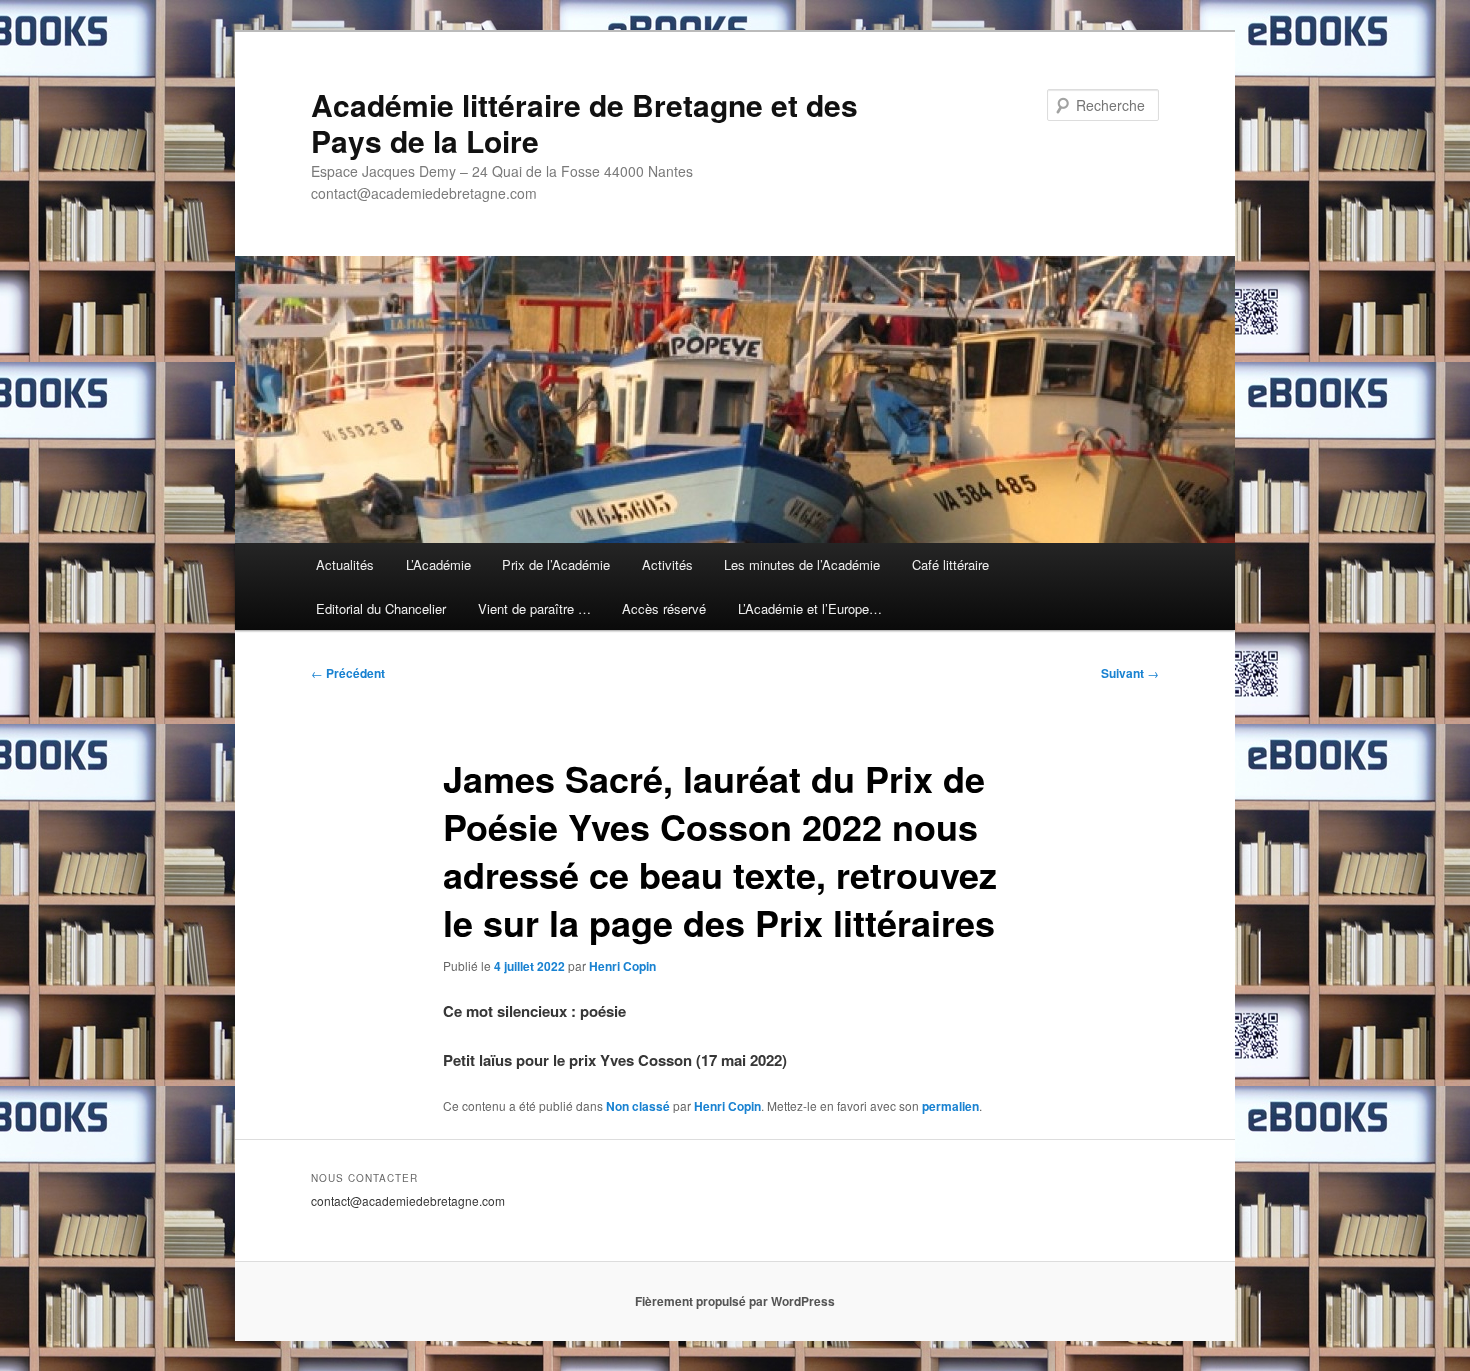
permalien (950, 1106)
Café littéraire (950, 564)
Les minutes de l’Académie (802, 564)
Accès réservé (664, 608)
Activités (667, 564)
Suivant (1130, 673)
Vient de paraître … (534, 608)
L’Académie (438, 564)
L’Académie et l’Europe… (810, 608)
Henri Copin (622, 966)
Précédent (348, 673)
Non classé (638, 1106)
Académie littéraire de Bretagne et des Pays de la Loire (584, 122)
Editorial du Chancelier (381, 608)
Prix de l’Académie (556, 564)
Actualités (345, 564)
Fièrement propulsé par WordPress (735, 1301)
